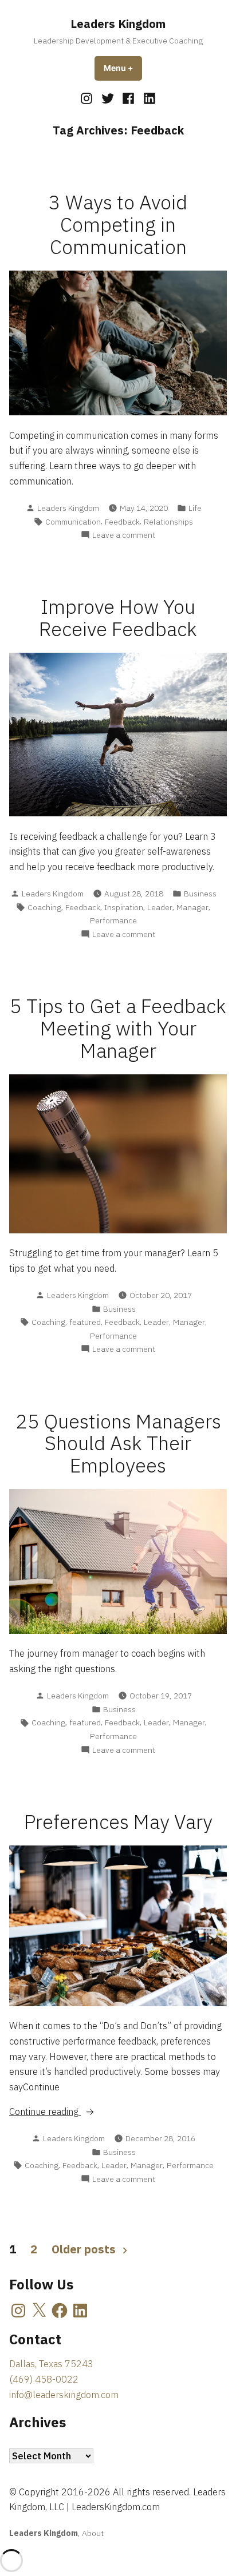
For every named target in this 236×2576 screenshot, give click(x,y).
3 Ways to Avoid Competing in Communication (118, 225)
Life (195, 508)
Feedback (122, 522)
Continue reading (72, 2112)
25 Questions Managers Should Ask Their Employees (118, 1444)
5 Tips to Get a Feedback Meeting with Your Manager (118, 1028)
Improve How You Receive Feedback (118, 618)
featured (85, 1322)
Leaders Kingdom (118, 24)
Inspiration (124, 907)
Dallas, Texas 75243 (51, 2364)
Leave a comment (124, 535)
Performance (113, 920)
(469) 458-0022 (44, 2379)
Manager (192, 907)
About (93, 2533)
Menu (123, 68)
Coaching (44, 907)
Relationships (168, 522)
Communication (73, 522)
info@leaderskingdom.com (64, 2395)
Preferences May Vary (118, 1822)
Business (200, 894)
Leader (160, 907)
